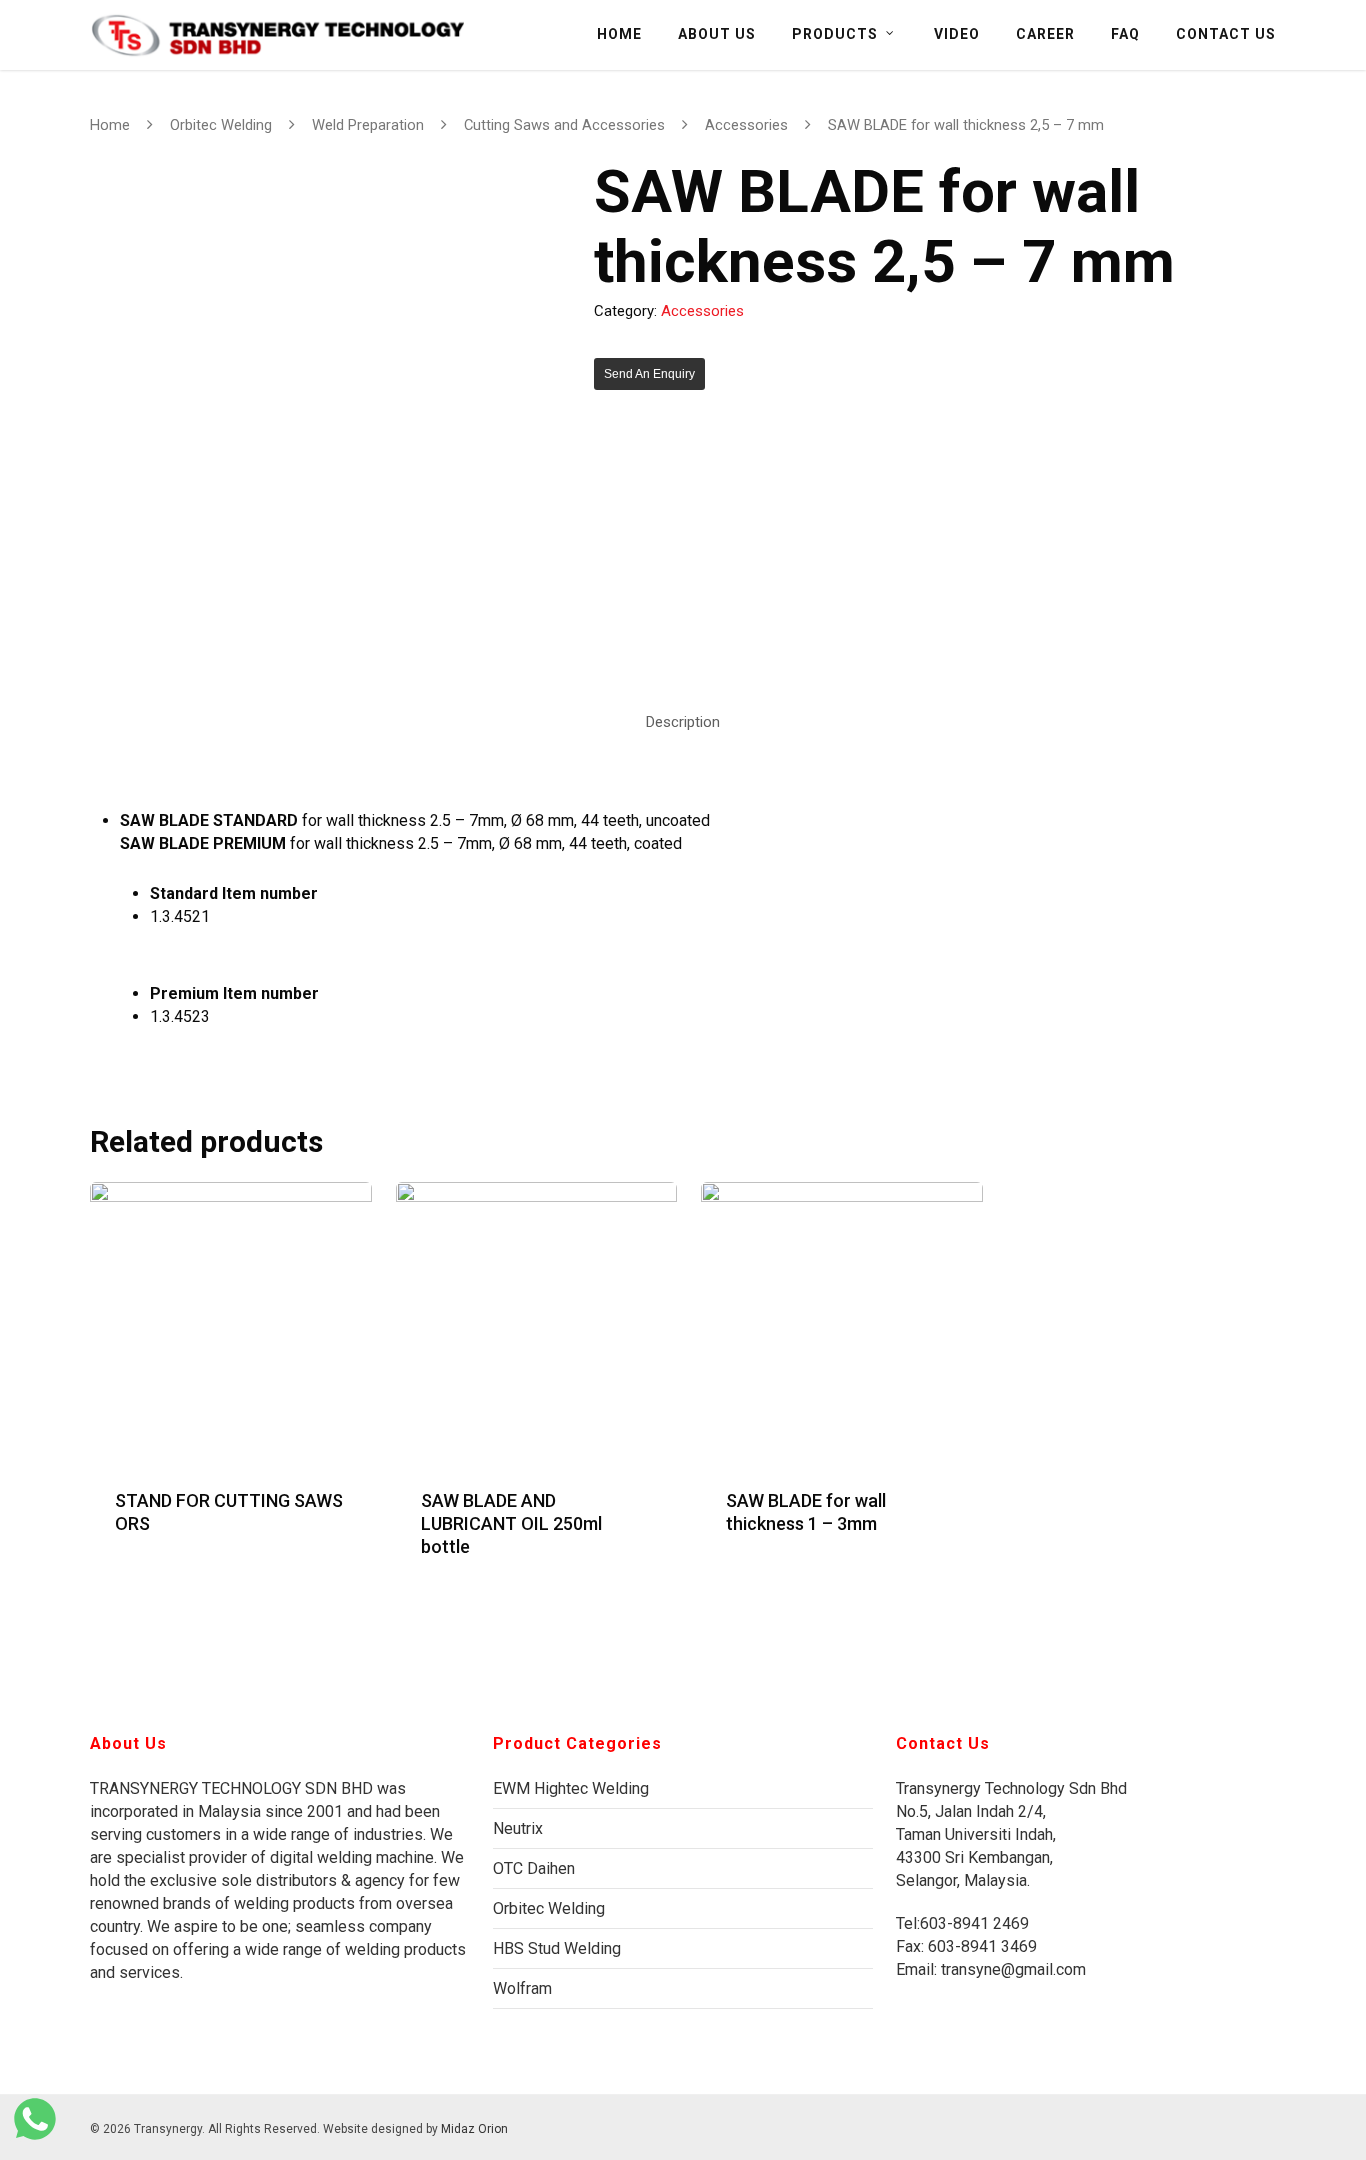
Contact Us (1226, 34)
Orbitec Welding (221, 125)
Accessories (746, 125)
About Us (717, 34)
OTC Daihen (534, 1868)
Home (619, 34)
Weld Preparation (368, 125)
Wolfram (522, 1988)
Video (957, 34)
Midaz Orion (474, 2129)
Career (1045, 34)
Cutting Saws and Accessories (564, 125)
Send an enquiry (649, 374)
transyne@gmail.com (1011, 1969)
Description (683, 722)
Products (835, 34)
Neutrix (518, 1828)
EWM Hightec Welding (571, 1788)
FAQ (1125, 34)
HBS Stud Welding (557, 1948)
